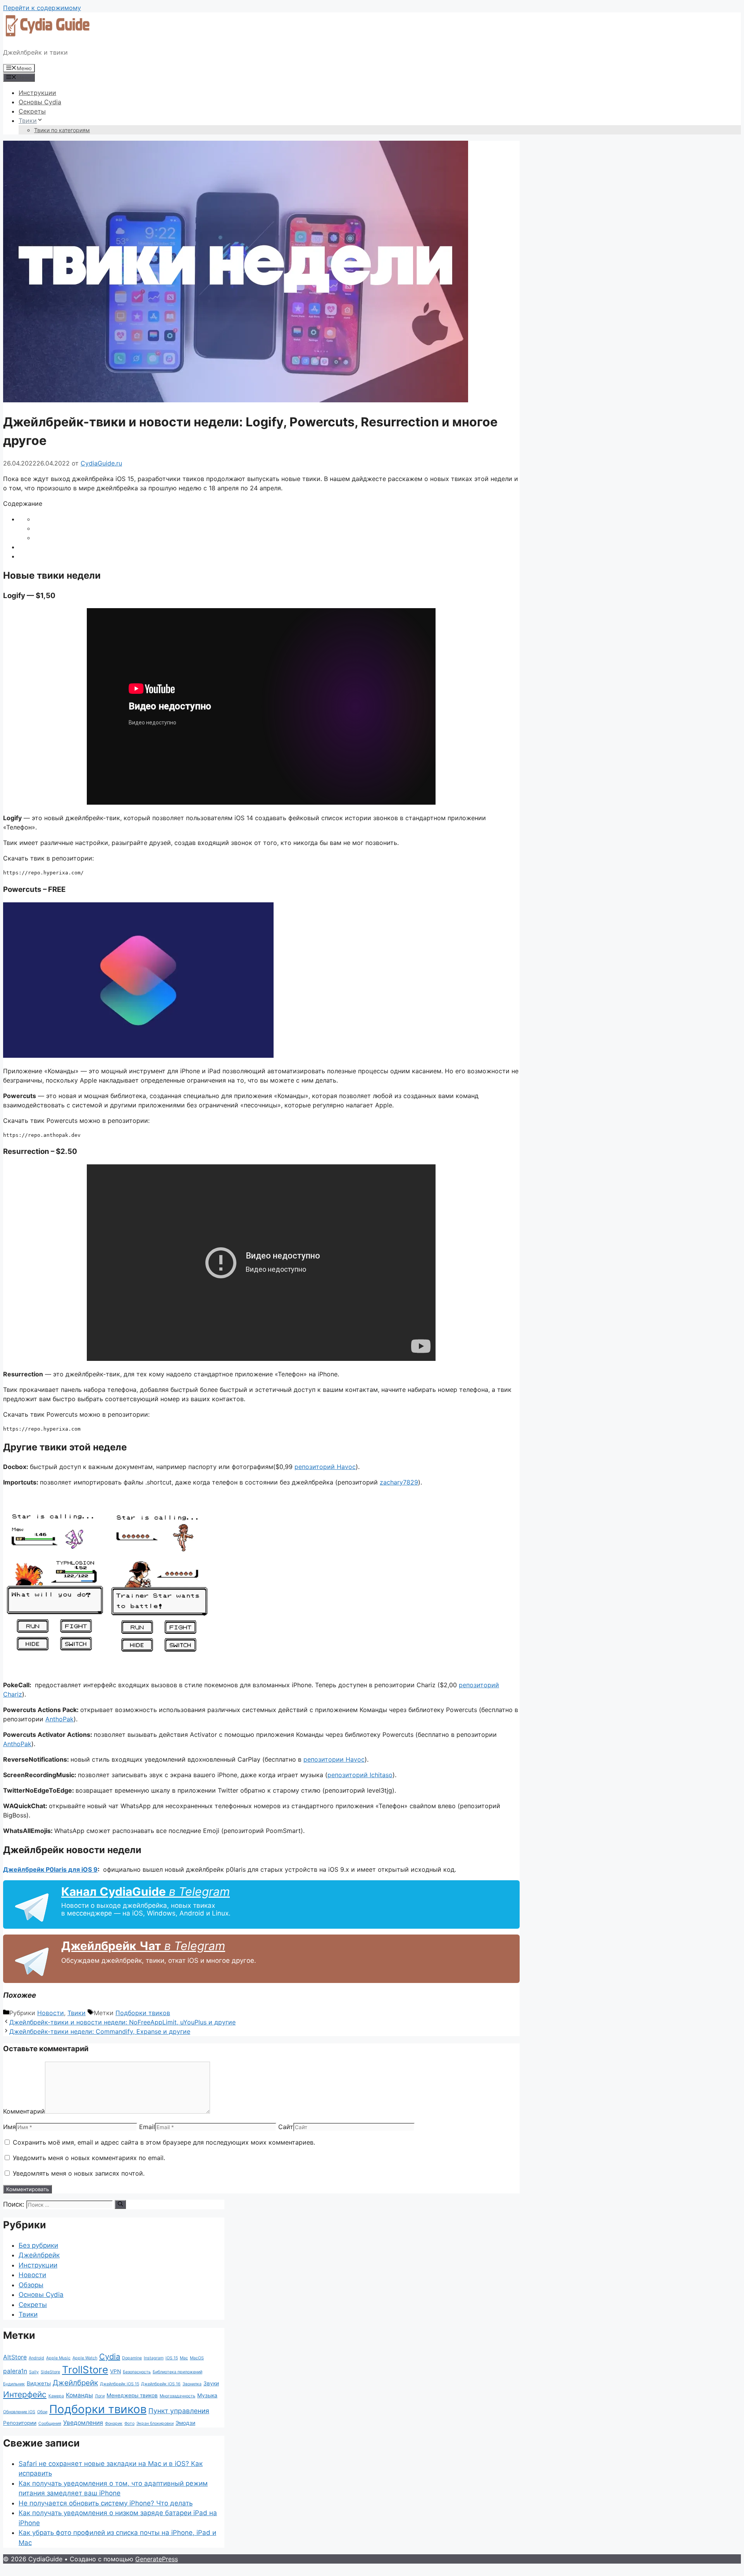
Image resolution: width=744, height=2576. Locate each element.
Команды (79, 2395)
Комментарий (24, 2111)
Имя (9, 2127)
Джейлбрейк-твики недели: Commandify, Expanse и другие (100, 2031)
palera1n (15, 2371)
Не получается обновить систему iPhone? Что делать (106, 2503)
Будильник (14, 2384)
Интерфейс (25, 2394)
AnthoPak (59, 1719)
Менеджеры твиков (132, 2395)
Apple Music (58, 2358)
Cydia (110, 2357)
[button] (236, 272)
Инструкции (37, 93)
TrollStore (85, 2370)
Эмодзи (185, 2423)
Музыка (207, 2395)
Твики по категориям (62, 130)
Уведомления (83, 2423)
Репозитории (20, 2423)
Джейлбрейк (39, 2255)
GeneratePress (157, 2559)
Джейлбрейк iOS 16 (161, 2384)
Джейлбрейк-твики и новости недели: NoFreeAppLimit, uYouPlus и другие (122, 2022)
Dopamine (132, 2358)
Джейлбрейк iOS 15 (120, 2384)
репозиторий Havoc (325, 1467)
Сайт (286, 2127)
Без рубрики (38, 2245)
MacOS (197, 2358)
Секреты (32, 111)
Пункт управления (179, 2411)
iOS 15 (172, 2358)
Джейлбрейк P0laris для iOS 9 (50, 1869)
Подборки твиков (143, 2013)
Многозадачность (177, 2396)
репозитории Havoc (334, 1759)
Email (147, 2127)
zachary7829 (399, 1482)
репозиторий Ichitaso (360, 1775)
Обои (42, 2412)
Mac (184, 2358)
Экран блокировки (155, 2423)
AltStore (15, 2357)
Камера (56, 2396)
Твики (28, 121)
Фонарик (114, 2423)
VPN (115, 2371)
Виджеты (39, 2383)
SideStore (50, 2372)
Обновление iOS (19, 2412)
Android (36, 2358)
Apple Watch (85, 2358)
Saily (34, 2372)
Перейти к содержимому (42, 8)
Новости (51, 2013)
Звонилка (192, 2384)
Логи (100, 2396)
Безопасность (137, 2372)
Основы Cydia (40, 102)
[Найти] (120, 2204)
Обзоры (31, 2285)
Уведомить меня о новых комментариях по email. (89, 2158)
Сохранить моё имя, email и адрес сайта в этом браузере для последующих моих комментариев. (164, 2142)
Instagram (154, 2358)
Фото (129, 2423)
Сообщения (50, 2423)
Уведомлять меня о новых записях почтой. (79, 2173)
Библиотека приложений (177, 2372)
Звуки (211, 2383)
